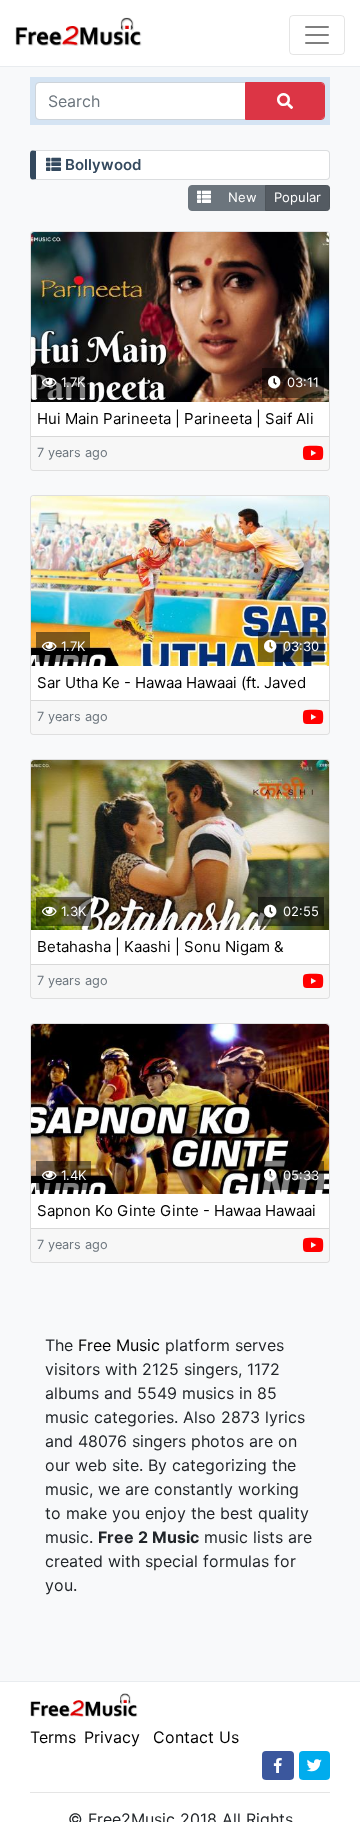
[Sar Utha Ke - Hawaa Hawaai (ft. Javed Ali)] (180, 581)
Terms (53, 1737)
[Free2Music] (78, 30)
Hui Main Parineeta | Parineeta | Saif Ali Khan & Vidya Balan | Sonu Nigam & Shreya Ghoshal (175, 419)
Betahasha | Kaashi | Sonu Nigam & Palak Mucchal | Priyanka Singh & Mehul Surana (178, 947)
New (242, 197)
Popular (297, 197)
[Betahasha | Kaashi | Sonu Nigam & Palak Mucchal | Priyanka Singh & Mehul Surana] (180, 845)
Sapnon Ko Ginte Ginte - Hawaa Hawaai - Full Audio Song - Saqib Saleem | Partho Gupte (176, 1211)
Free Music (119, 1345)
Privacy (112, 1737)
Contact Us (196, 1737)
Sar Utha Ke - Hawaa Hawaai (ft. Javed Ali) (171, 683)
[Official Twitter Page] (314, 1765)
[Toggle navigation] (317, 35)
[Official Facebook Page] (278, 1765)
